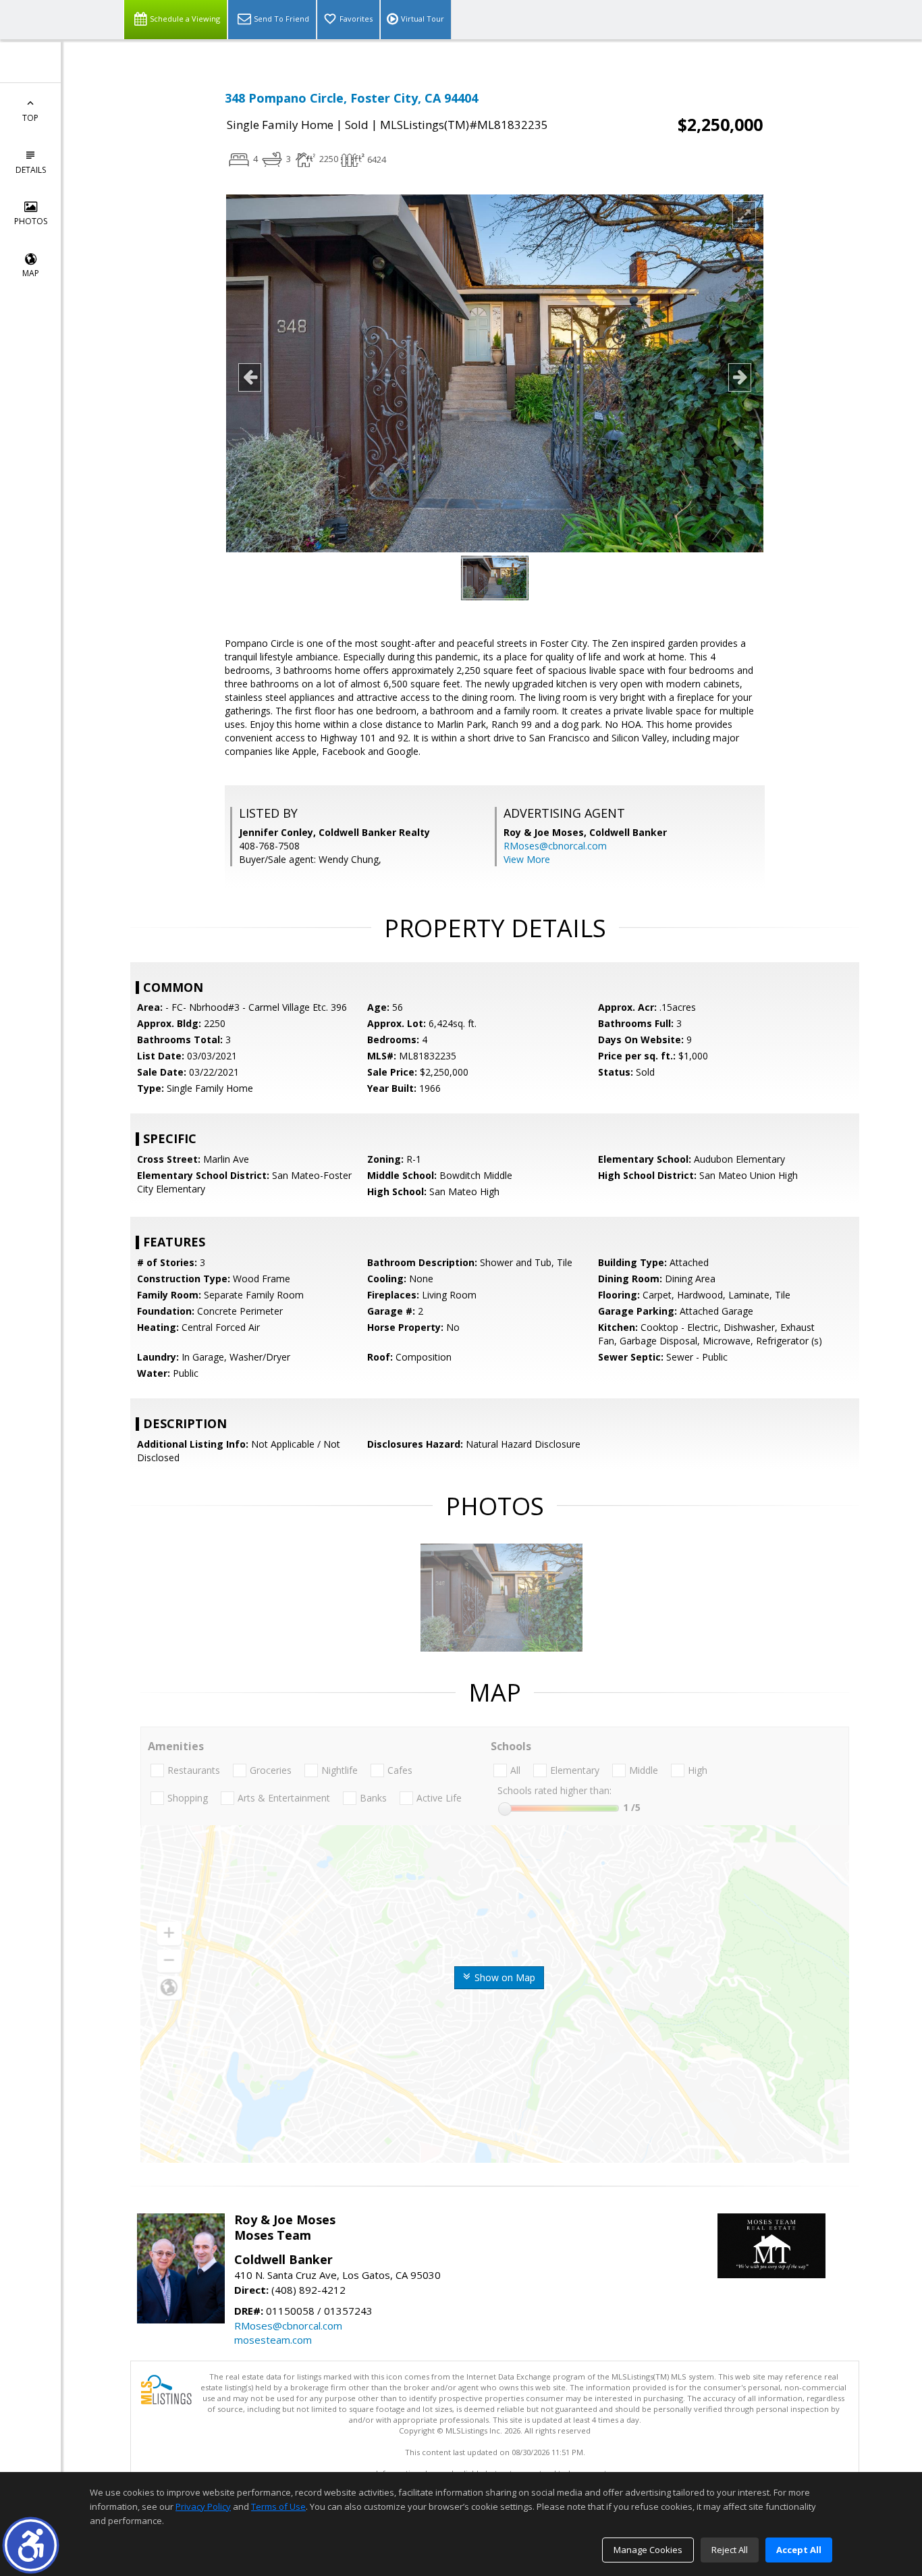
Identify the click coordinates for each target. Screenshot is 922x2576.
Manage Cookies (648, 2550)
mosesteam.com (273, 2340)
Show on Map (504, 1977)
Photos (31, 221)
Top (30, 118)
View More (527, 859)
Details (31, 170)
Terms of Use (278, 2506)
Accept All (799, 2550)
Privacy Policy (203, 2506)
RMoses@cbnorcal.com (555, 846)
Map (31, 273)
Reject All (730, 2550)
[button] (31, 2545)
